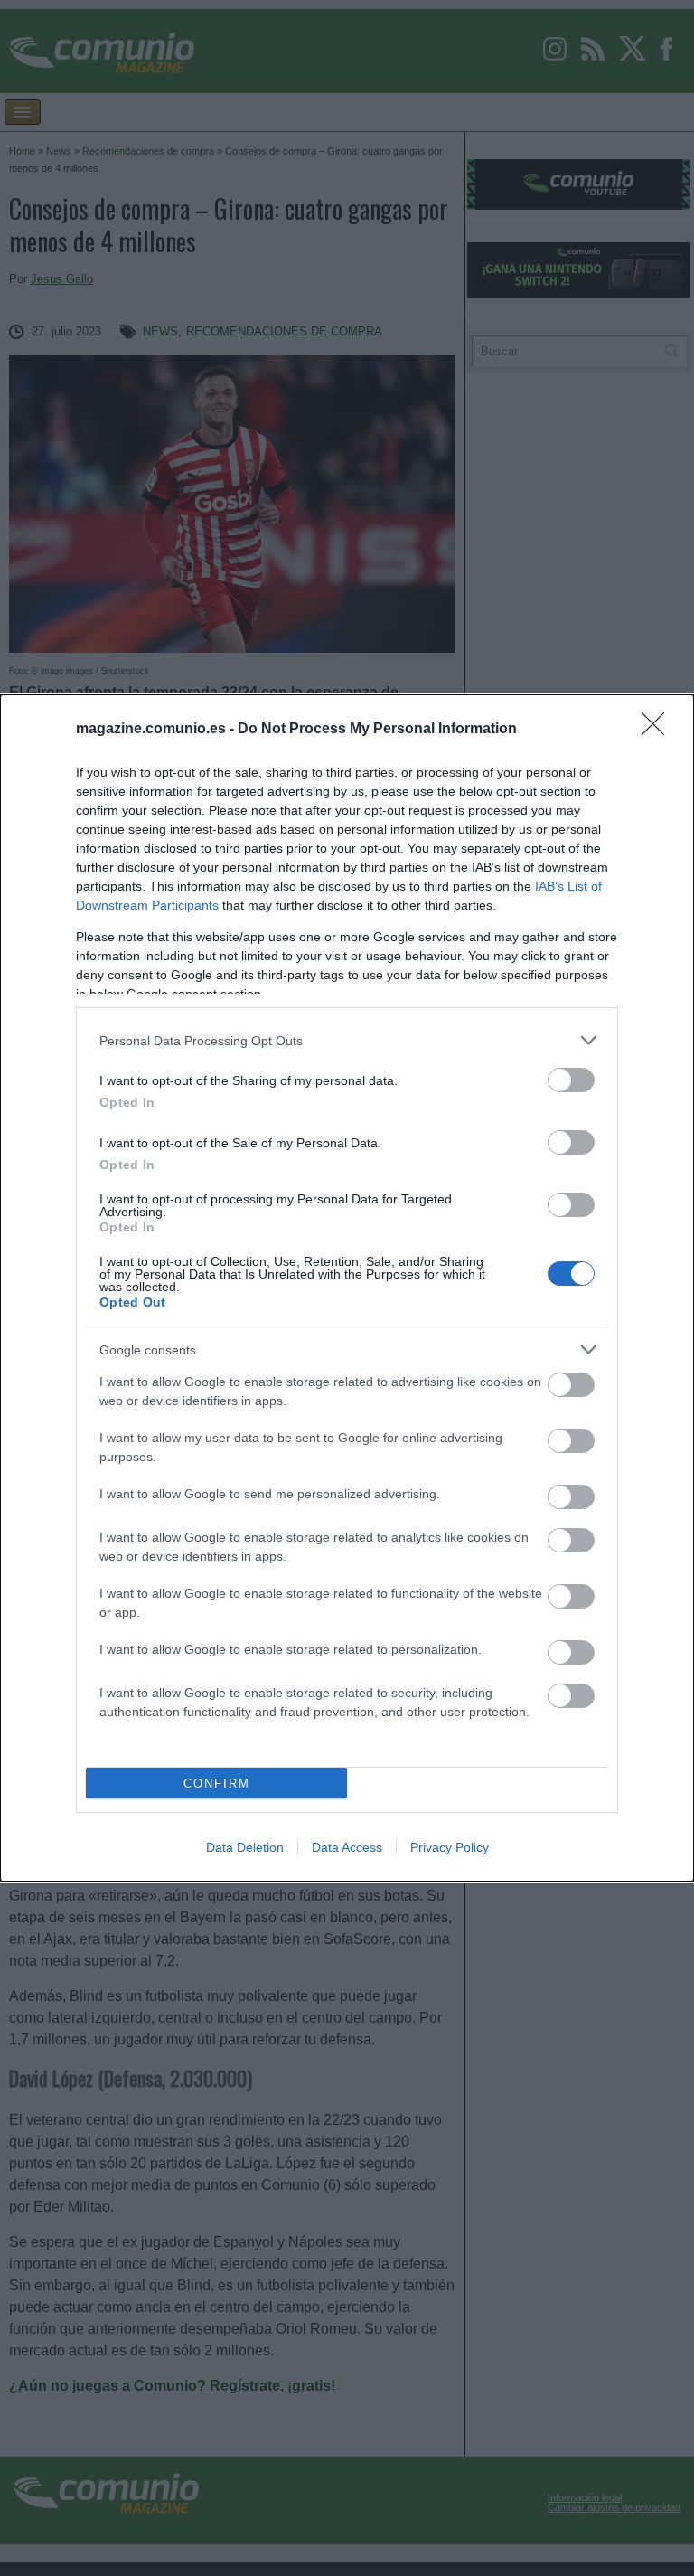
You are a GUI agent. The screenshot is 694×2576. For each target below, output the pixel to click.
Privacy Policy (450, 1847)
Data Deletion (245, 1847)
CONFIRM (217, 1783)
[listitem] (347, 1040)
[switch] (571, 1080)
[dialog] (347, 1288)
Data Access (347, 1847)
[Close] (659, 730)
